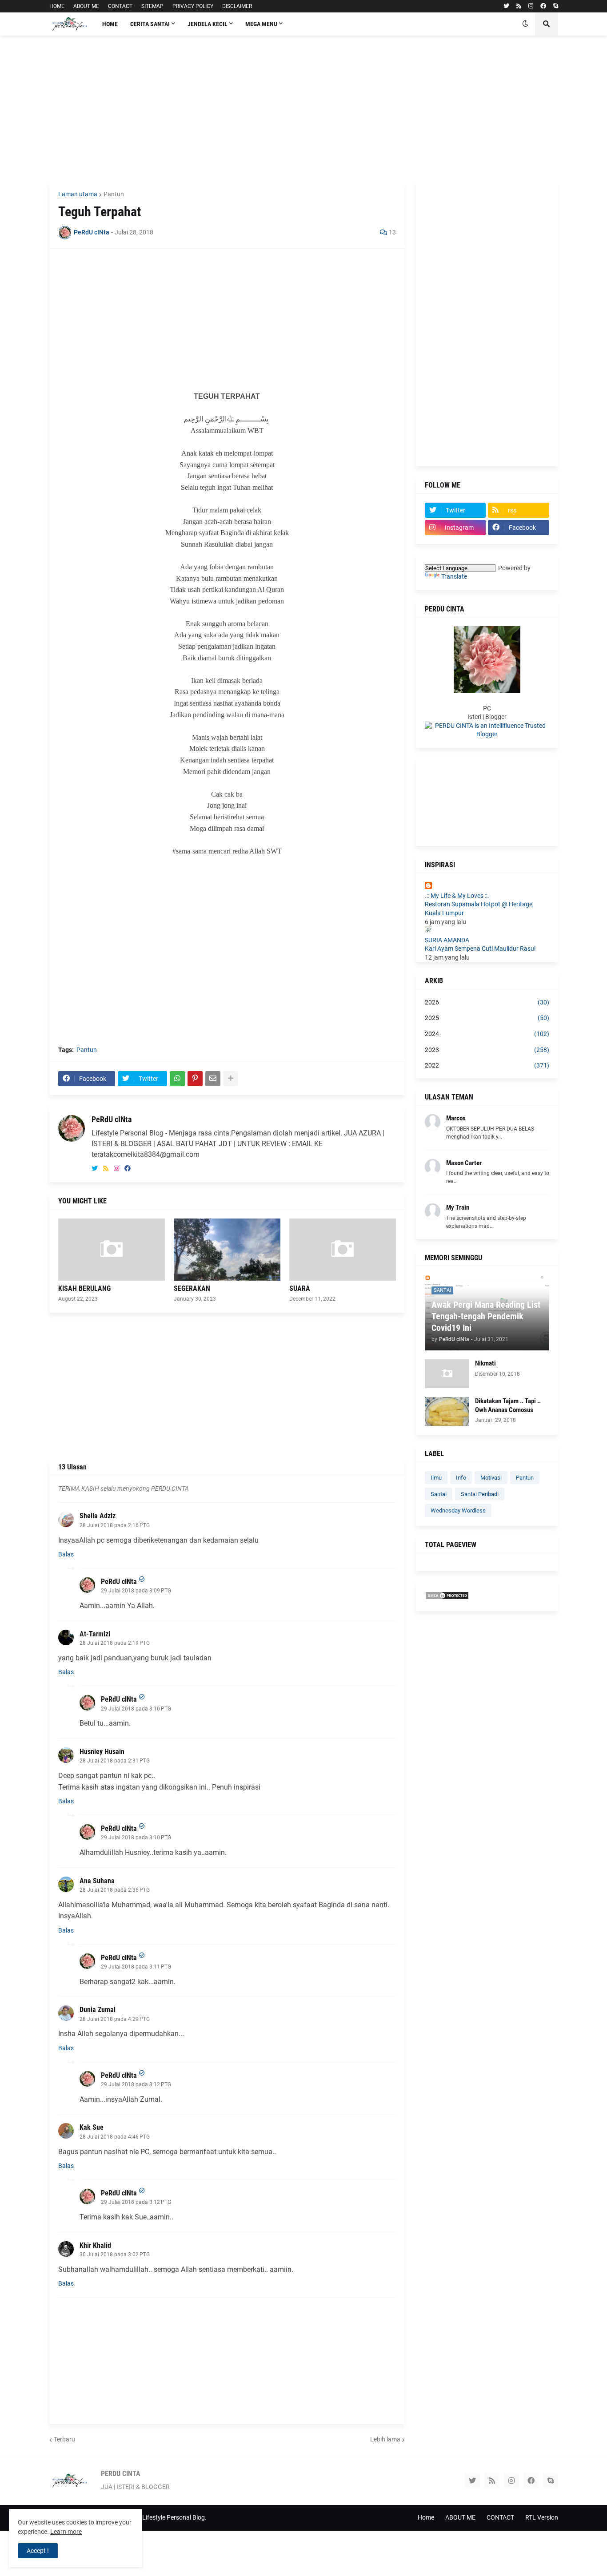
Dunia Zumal (98, 2010)
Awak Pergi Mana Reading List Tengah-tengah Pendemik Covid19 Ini (486, 1316)
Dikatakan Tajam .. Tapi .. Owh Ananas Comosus (508, 1405)
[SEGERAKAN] (227, 1250)
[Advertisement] (304, 109)
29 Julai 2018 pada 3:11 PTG (136, 1967)
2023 (487, 1050)
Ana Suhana (97, 1881)
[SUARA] (343, 1250)
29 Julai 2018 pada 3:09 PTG (136, 1591)
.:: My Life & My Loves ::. (457, 896)
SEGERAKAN (192, 1288)
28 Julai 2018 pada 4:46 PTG (115, 2137)
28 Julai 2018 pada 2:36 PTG (115, 1890)
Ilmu (436, 1478)
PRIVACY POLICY (193, 6)
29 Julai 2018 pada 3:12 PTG (136, 2084)
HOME (57, 6)
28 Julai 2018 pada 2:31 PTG (115, 1761)
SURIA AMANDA (447, 940)
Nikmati (485, 1363)
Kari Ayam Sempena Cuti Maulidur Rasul (480, 949)
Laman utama (78, 194)
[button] (525, 24)
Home (426, 2517)
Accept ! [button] (38, 2551)
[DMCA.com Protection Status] (447, 1598)
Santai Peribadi (480, 1494)
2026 (487, 1002)
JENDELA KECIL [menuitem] (208, 24)
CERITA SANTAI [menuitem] (150, 24)
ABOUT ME (86, 6)
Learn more (66, 2532)
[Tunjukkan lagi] (231, 1079)
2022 (487, 1065)
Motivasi (491, 1478)
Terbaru (64, 2439)
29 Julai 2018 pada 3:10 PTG (136, 1709)
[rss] (519, 6)
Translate (454, 576)
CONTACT (120, 6)
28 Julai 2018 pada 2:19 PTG (115, 1643)
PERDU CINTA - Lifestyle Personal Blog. (153, 2517)
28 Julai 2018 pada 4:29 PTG (115, 2019)
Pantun (114, 194)
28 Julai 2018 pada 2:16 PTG (115, 1525)
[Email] (213, 1079)
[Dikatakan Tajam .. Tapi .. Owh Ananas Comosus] (447, 1411)
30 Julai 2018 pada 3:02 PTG (115, 2254)
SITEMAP (152, 6)
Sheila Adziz (98, 1516)
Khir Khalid (95, 2245)
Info (461, 1478)
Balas (66, 1554)
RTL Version (542, 2517)
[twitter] (506, 6)
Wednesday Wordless (458, 1510)
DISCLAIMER (237, 6)
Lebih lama (385, 2439)
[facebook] (543, 6)
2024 (487, 1034)
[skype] (556, 6)
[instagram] (531, 6)
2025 (487, 1018)
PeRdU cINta (112, 1119)
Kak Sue (92, 2127)
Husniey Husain (102, 1752)
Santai (439, 1494)
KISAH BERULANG (84, 1288)
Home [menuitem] (110, 24)
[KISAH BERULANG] (112, 1250)
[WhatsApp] (177, 1079)
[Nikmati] (447, 1374)
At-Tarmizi (95, 1634)
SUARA (300, 1288)
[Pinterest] (195, 1079)
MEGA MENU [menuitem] (261, 24)
